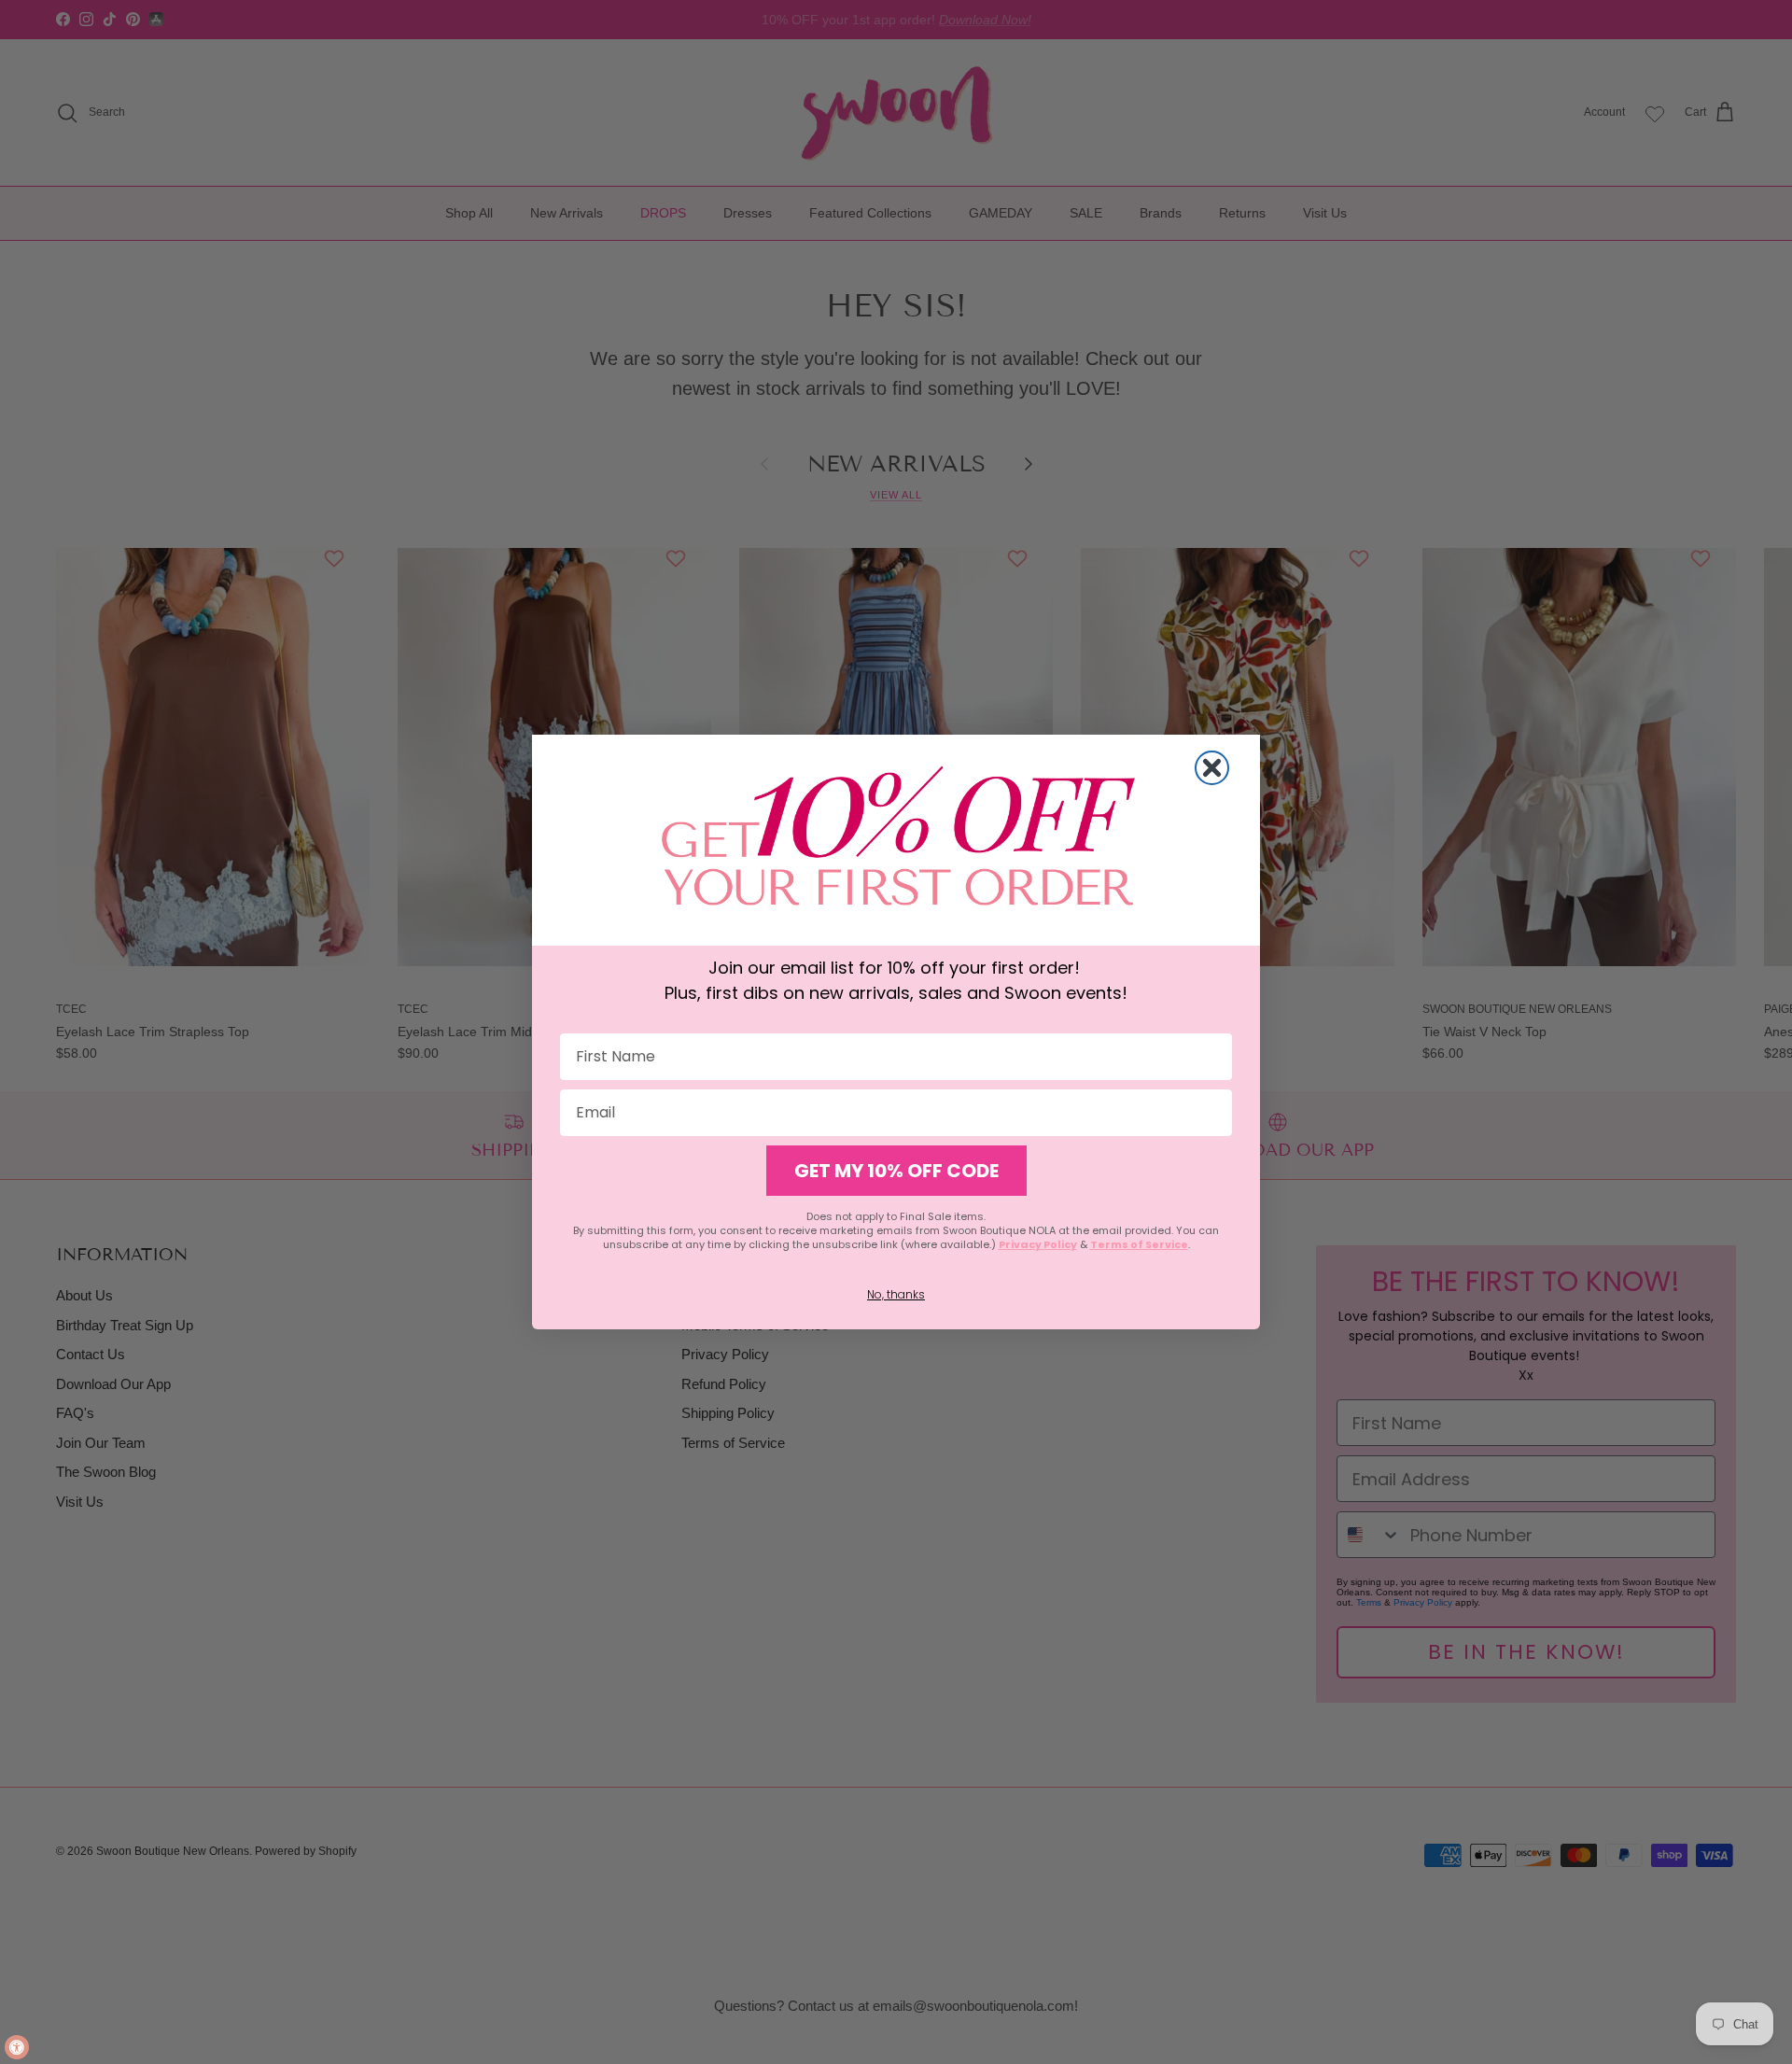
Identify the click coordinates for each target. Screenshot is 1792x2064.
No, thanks (896, 1294)
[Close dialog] (1212, 768)
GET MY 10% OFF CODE (896, 1171)
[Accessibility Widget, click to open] (17, 2047)
